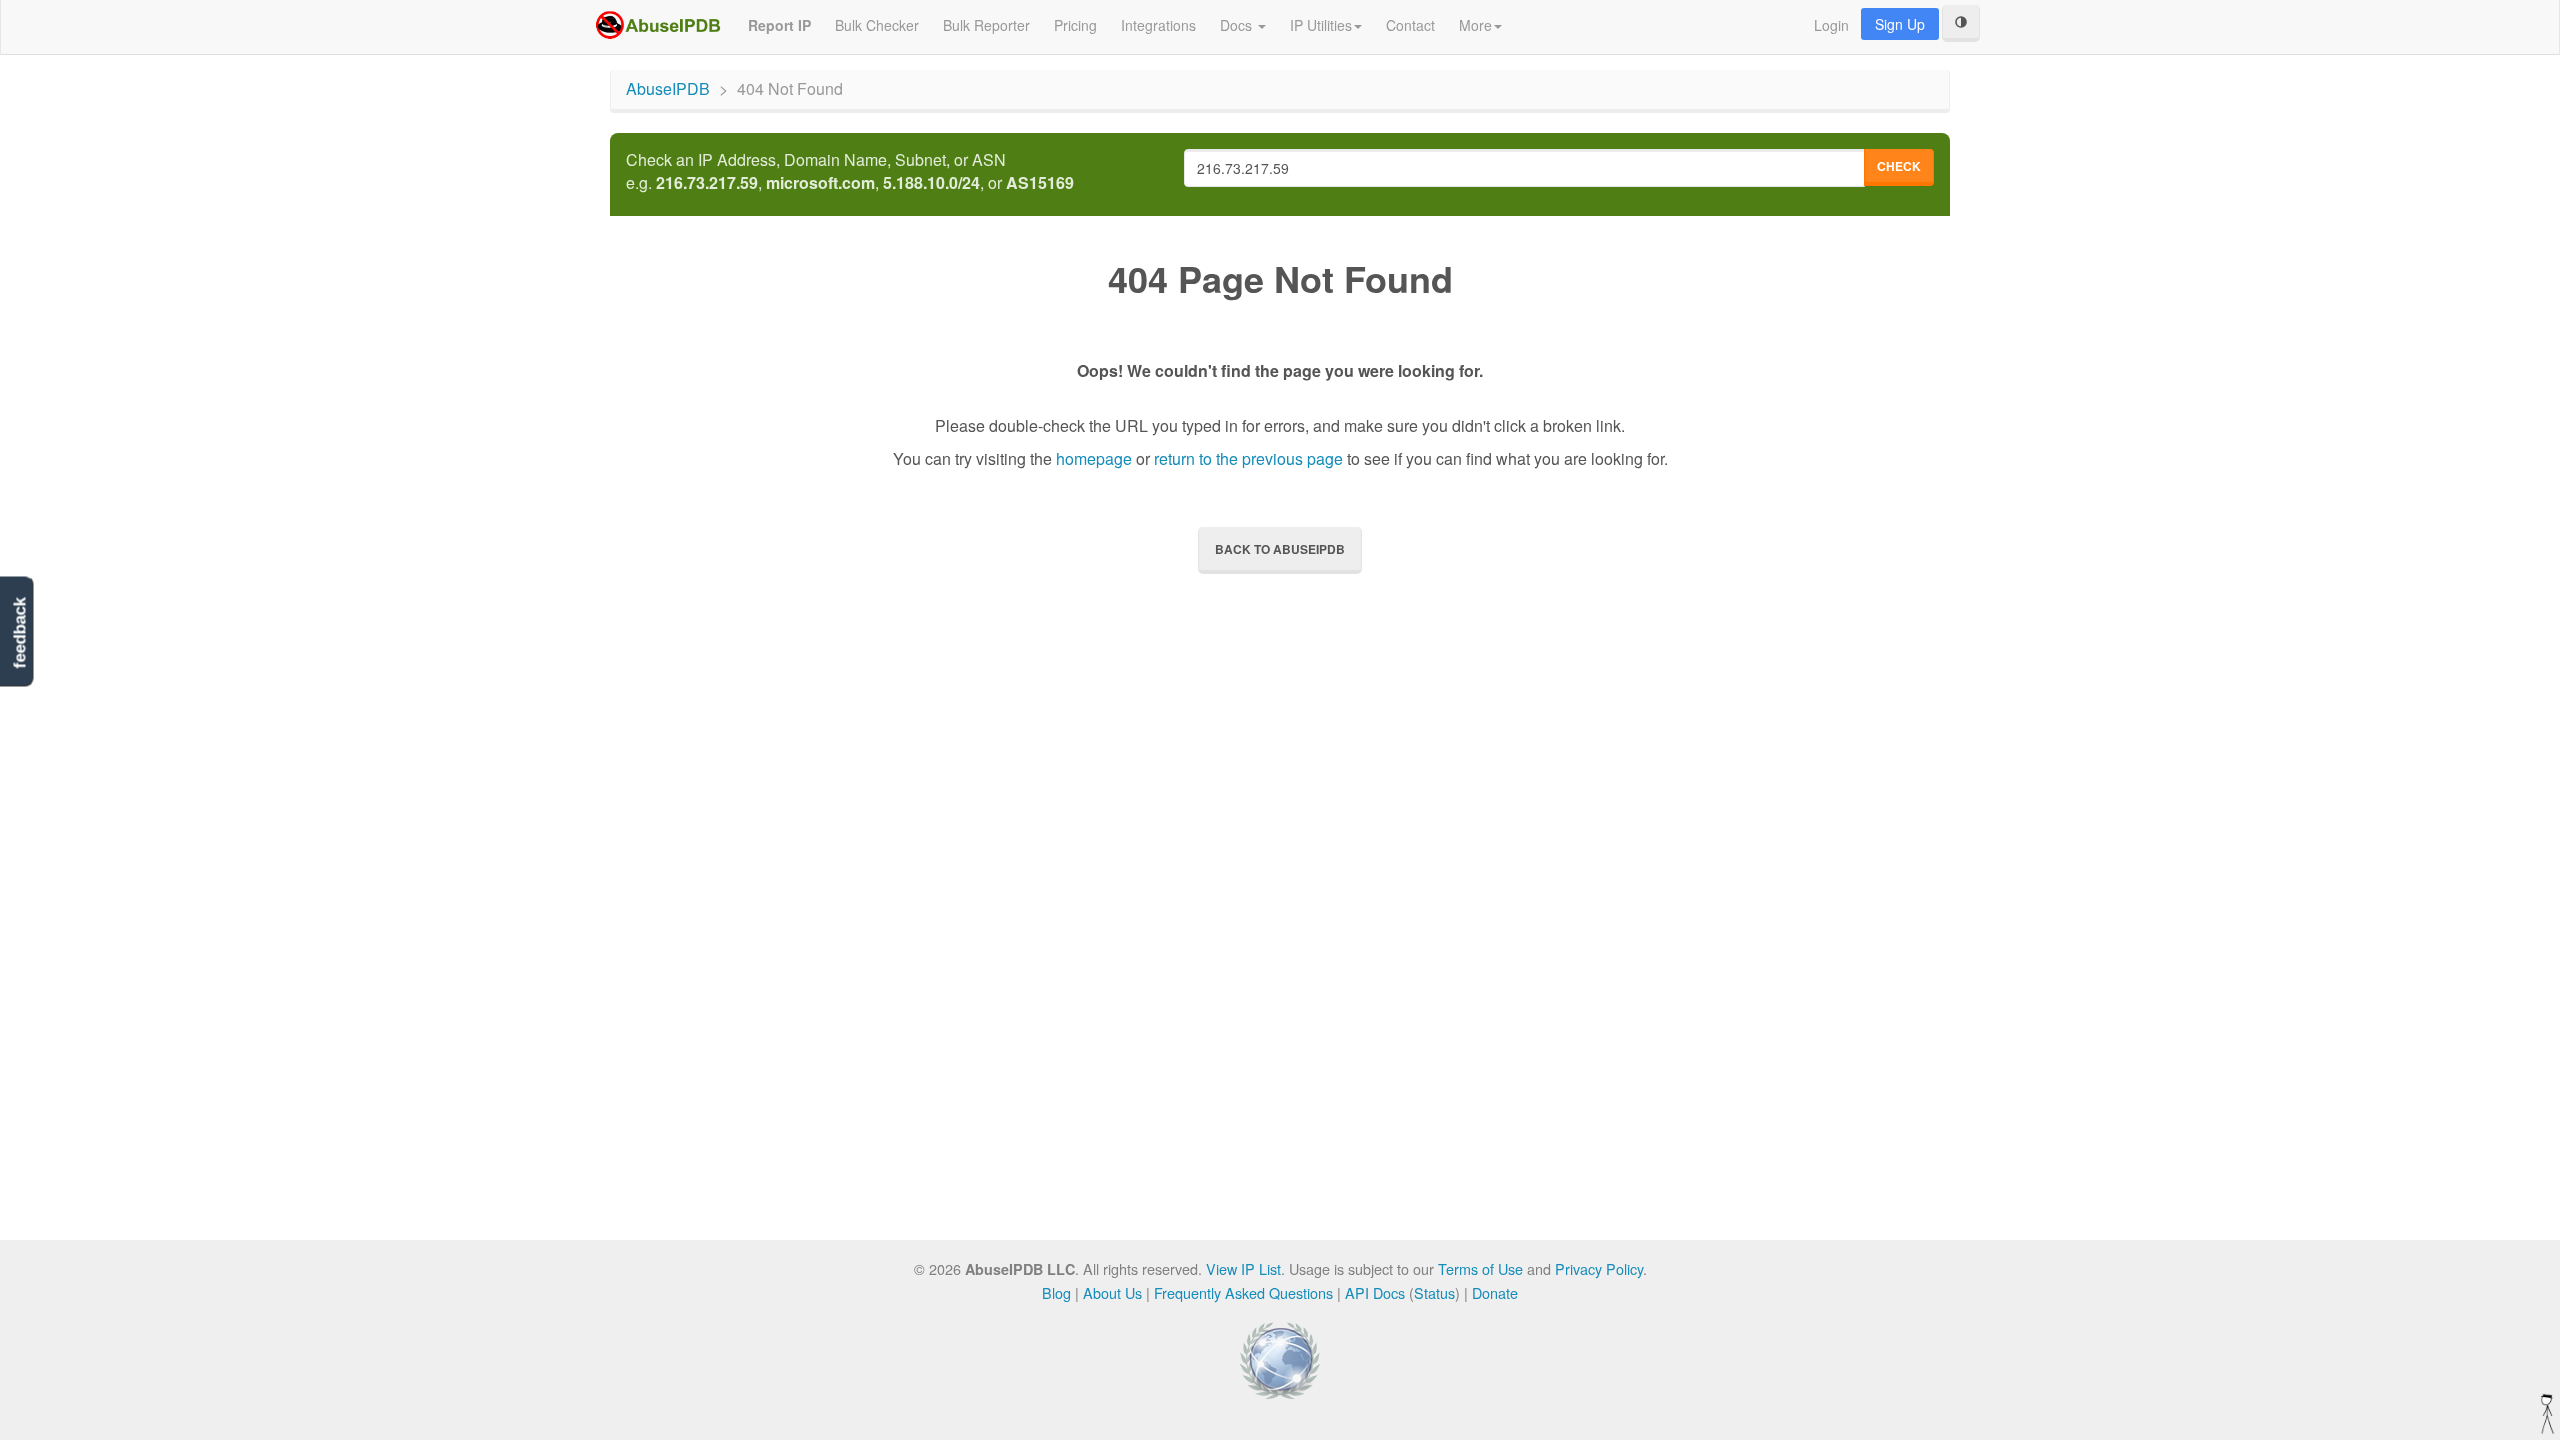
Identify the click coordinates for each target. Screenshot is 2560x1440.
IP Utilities (1321, 25)
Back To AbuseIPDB (1280, 549)
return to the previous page (1248, 458)
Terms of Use (1480, 1268)
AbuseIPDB (668, 88)
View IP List (1243, 1268)
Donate (1495, 1292)
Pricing (1075, 25)
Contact (1410, 25)
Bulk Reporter (986, 25)
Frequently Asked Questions (1243, 1292)
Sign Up (1900, 24)
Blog (1056, 1292)
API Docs (1375, 1292)
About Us (1112, 1292)
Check (1899, 166)
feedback (19, 633)
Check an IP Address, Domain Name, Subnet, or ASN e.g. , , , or (850, 171)
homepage (1094, 458)
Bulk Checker (877, 25)
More (1475, 25)
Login (1831, 25)
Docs (1238, 25)
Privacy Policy (1599, 1268)
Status (1434, 1292)
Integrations (1158, 25)
